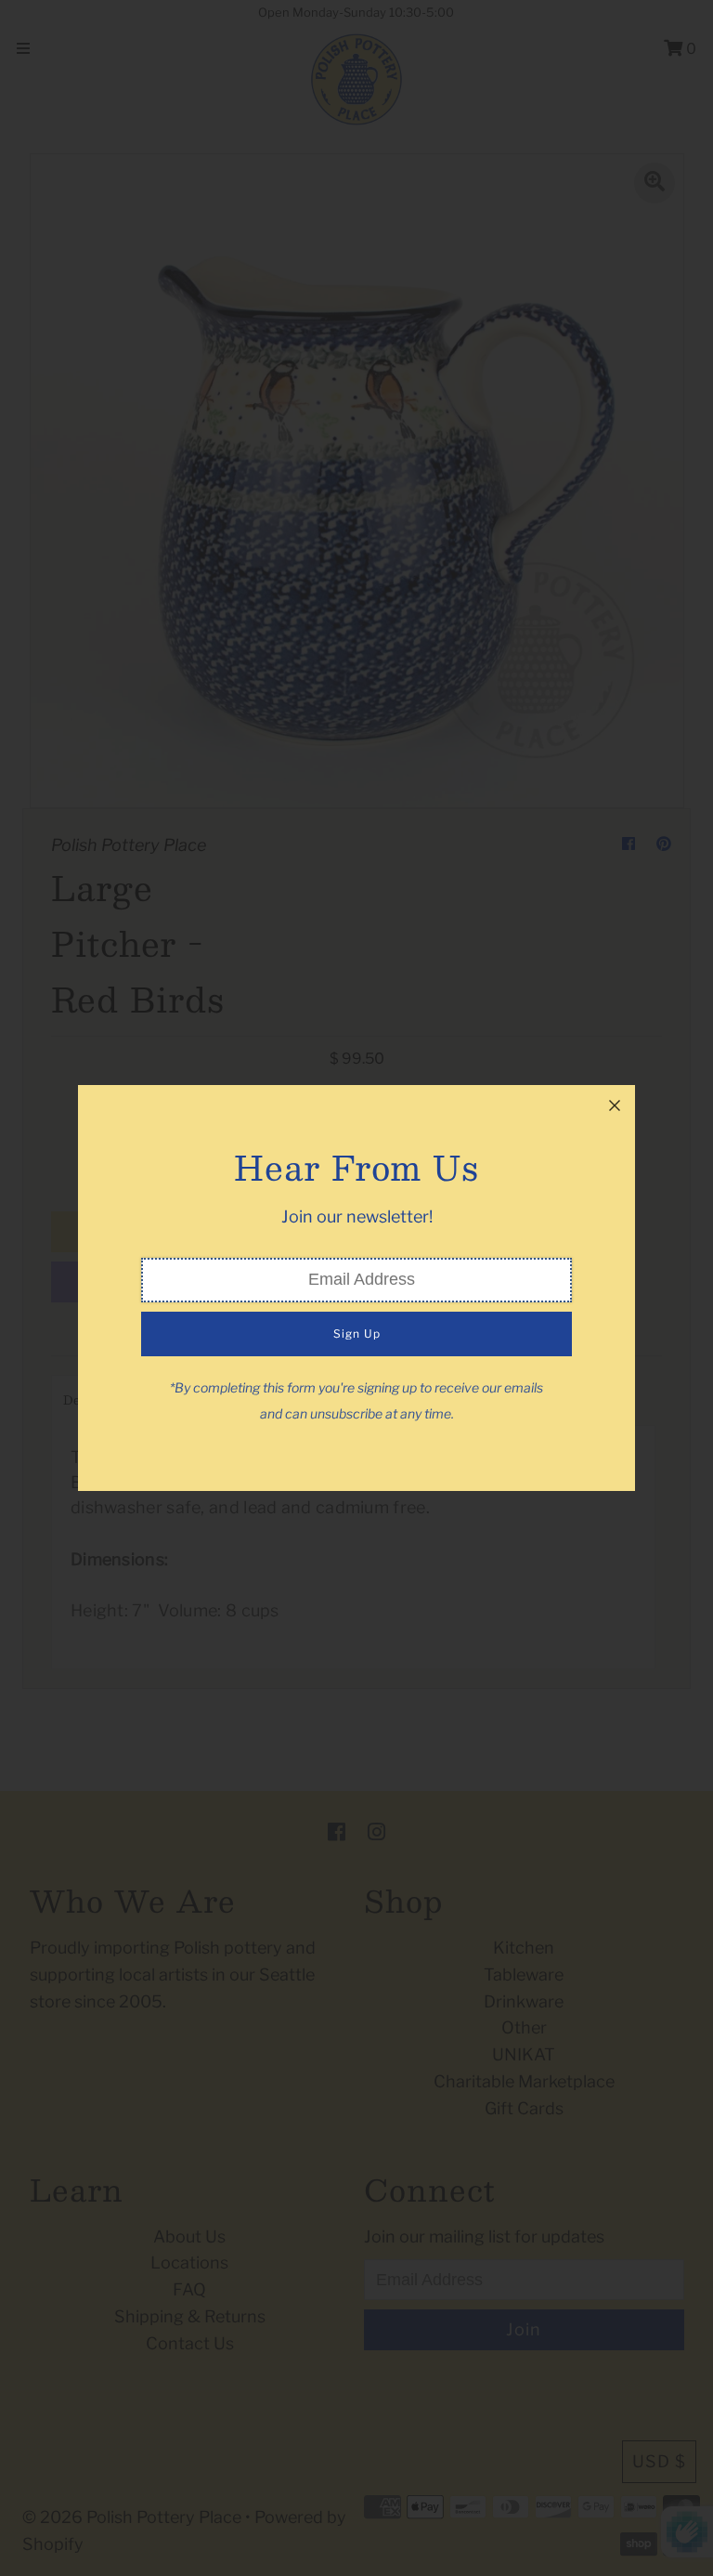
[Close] (615, 1105)
